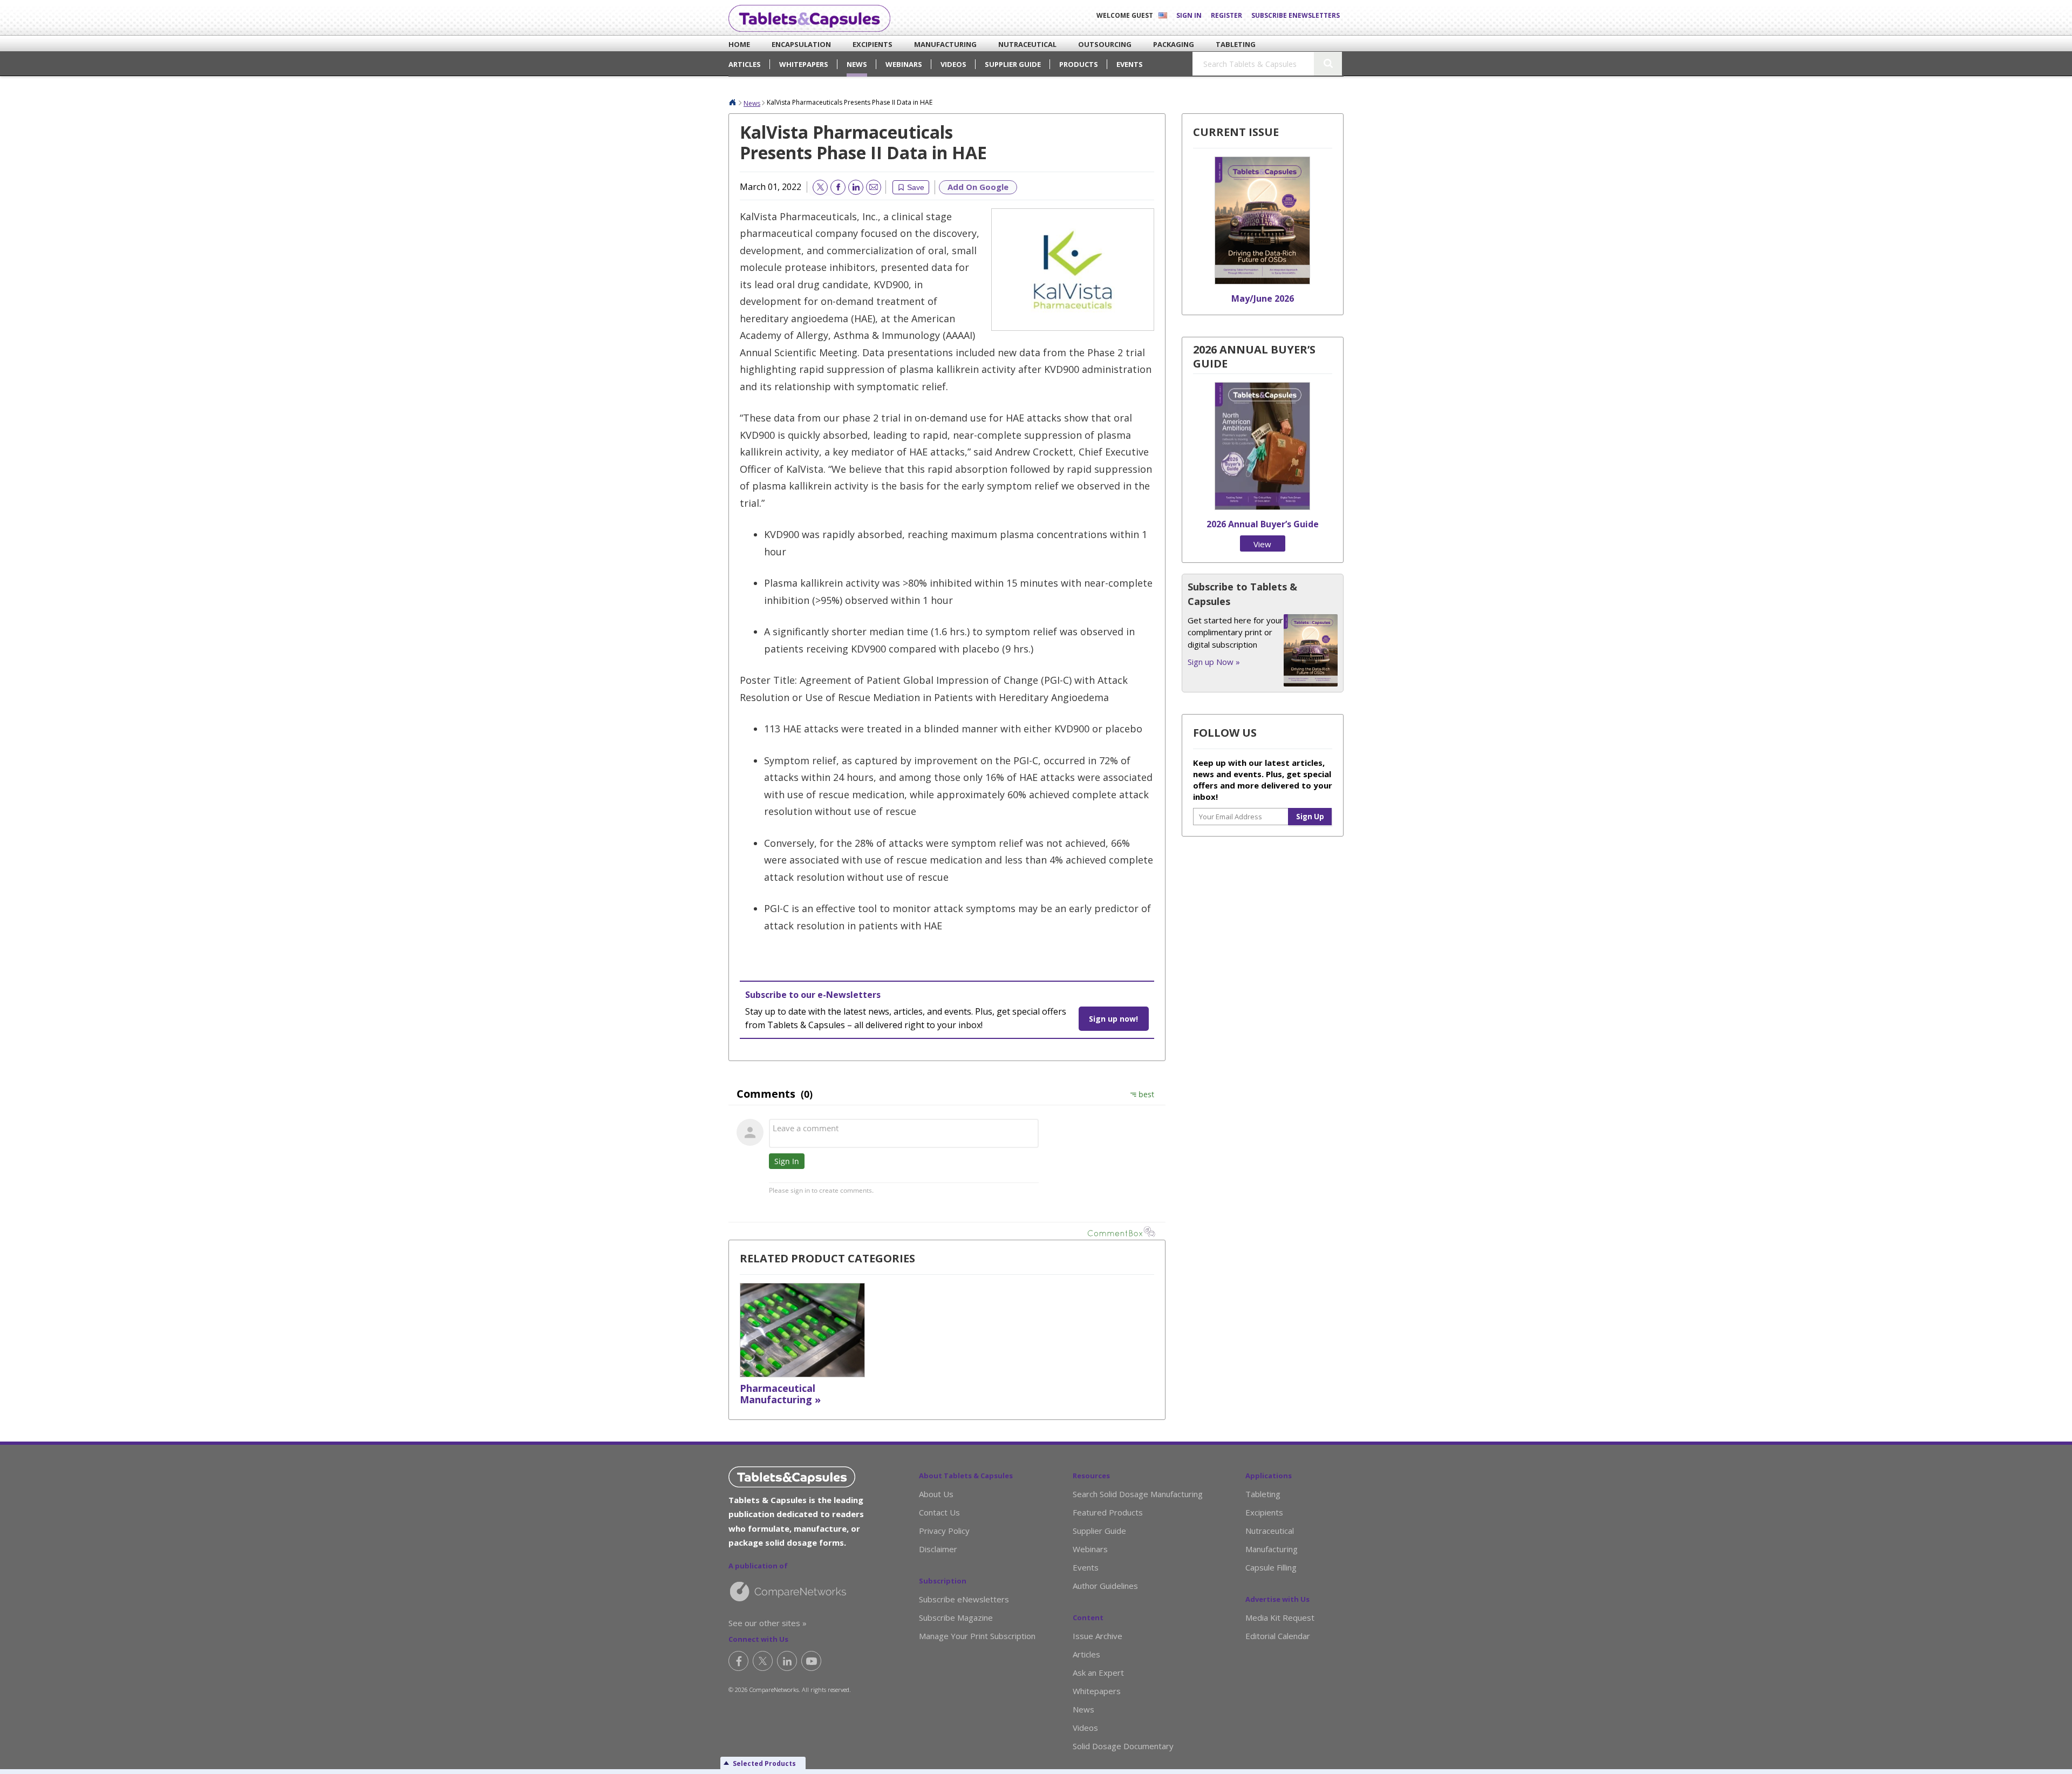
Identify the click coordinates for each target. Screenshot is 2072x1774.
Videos (953, 64)
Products (1079, 64)
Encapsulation (789, 44)
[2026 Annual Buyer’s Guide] (1262, 507)
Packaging (1165, 44)
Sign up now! (1113, 1019)
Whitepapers (804, 64)
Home (735, 44)
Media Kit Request (1280, 1617)
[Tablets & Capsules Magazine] (809, 18)
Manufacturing (933, 44)
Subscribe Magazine (956, 1617)
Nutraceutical (1016, 44)
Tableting (1228, 44)
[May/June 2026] (1262, 281)
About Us (936, 1494)
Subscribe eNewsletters (1296, 15)
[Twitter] (763, 1661)
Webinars (904, 64)
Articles (745, 64)
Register (1226, 15)
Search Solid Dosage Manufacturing (1138, 1494)
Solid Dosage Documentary (1123, 1746)
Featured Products (1108, 1512)
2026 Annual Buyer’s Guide (1263, 524)
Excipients (864, 44)
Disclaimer (938, 1549)
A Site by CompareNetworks (805, 1591)
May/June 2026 (1263, 298)
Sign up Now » (1214, 662)
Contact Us (939, 1512)
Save (916, 187)
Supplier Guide (1013, 64)
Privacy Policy (944, 1531)
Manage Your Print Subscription (977, 1636)
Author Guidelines (1105, 1586)
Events (1130, 64)
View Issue (1263, 545)
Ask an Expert (1098, 1673)
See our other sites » (768, 1623)
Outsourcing (1094, 44)
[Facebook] (738, 1661)
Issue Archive (1098, 1636)
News (857, 64)
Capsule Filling (1271, 1567)
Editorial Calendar (1278, 1636)
